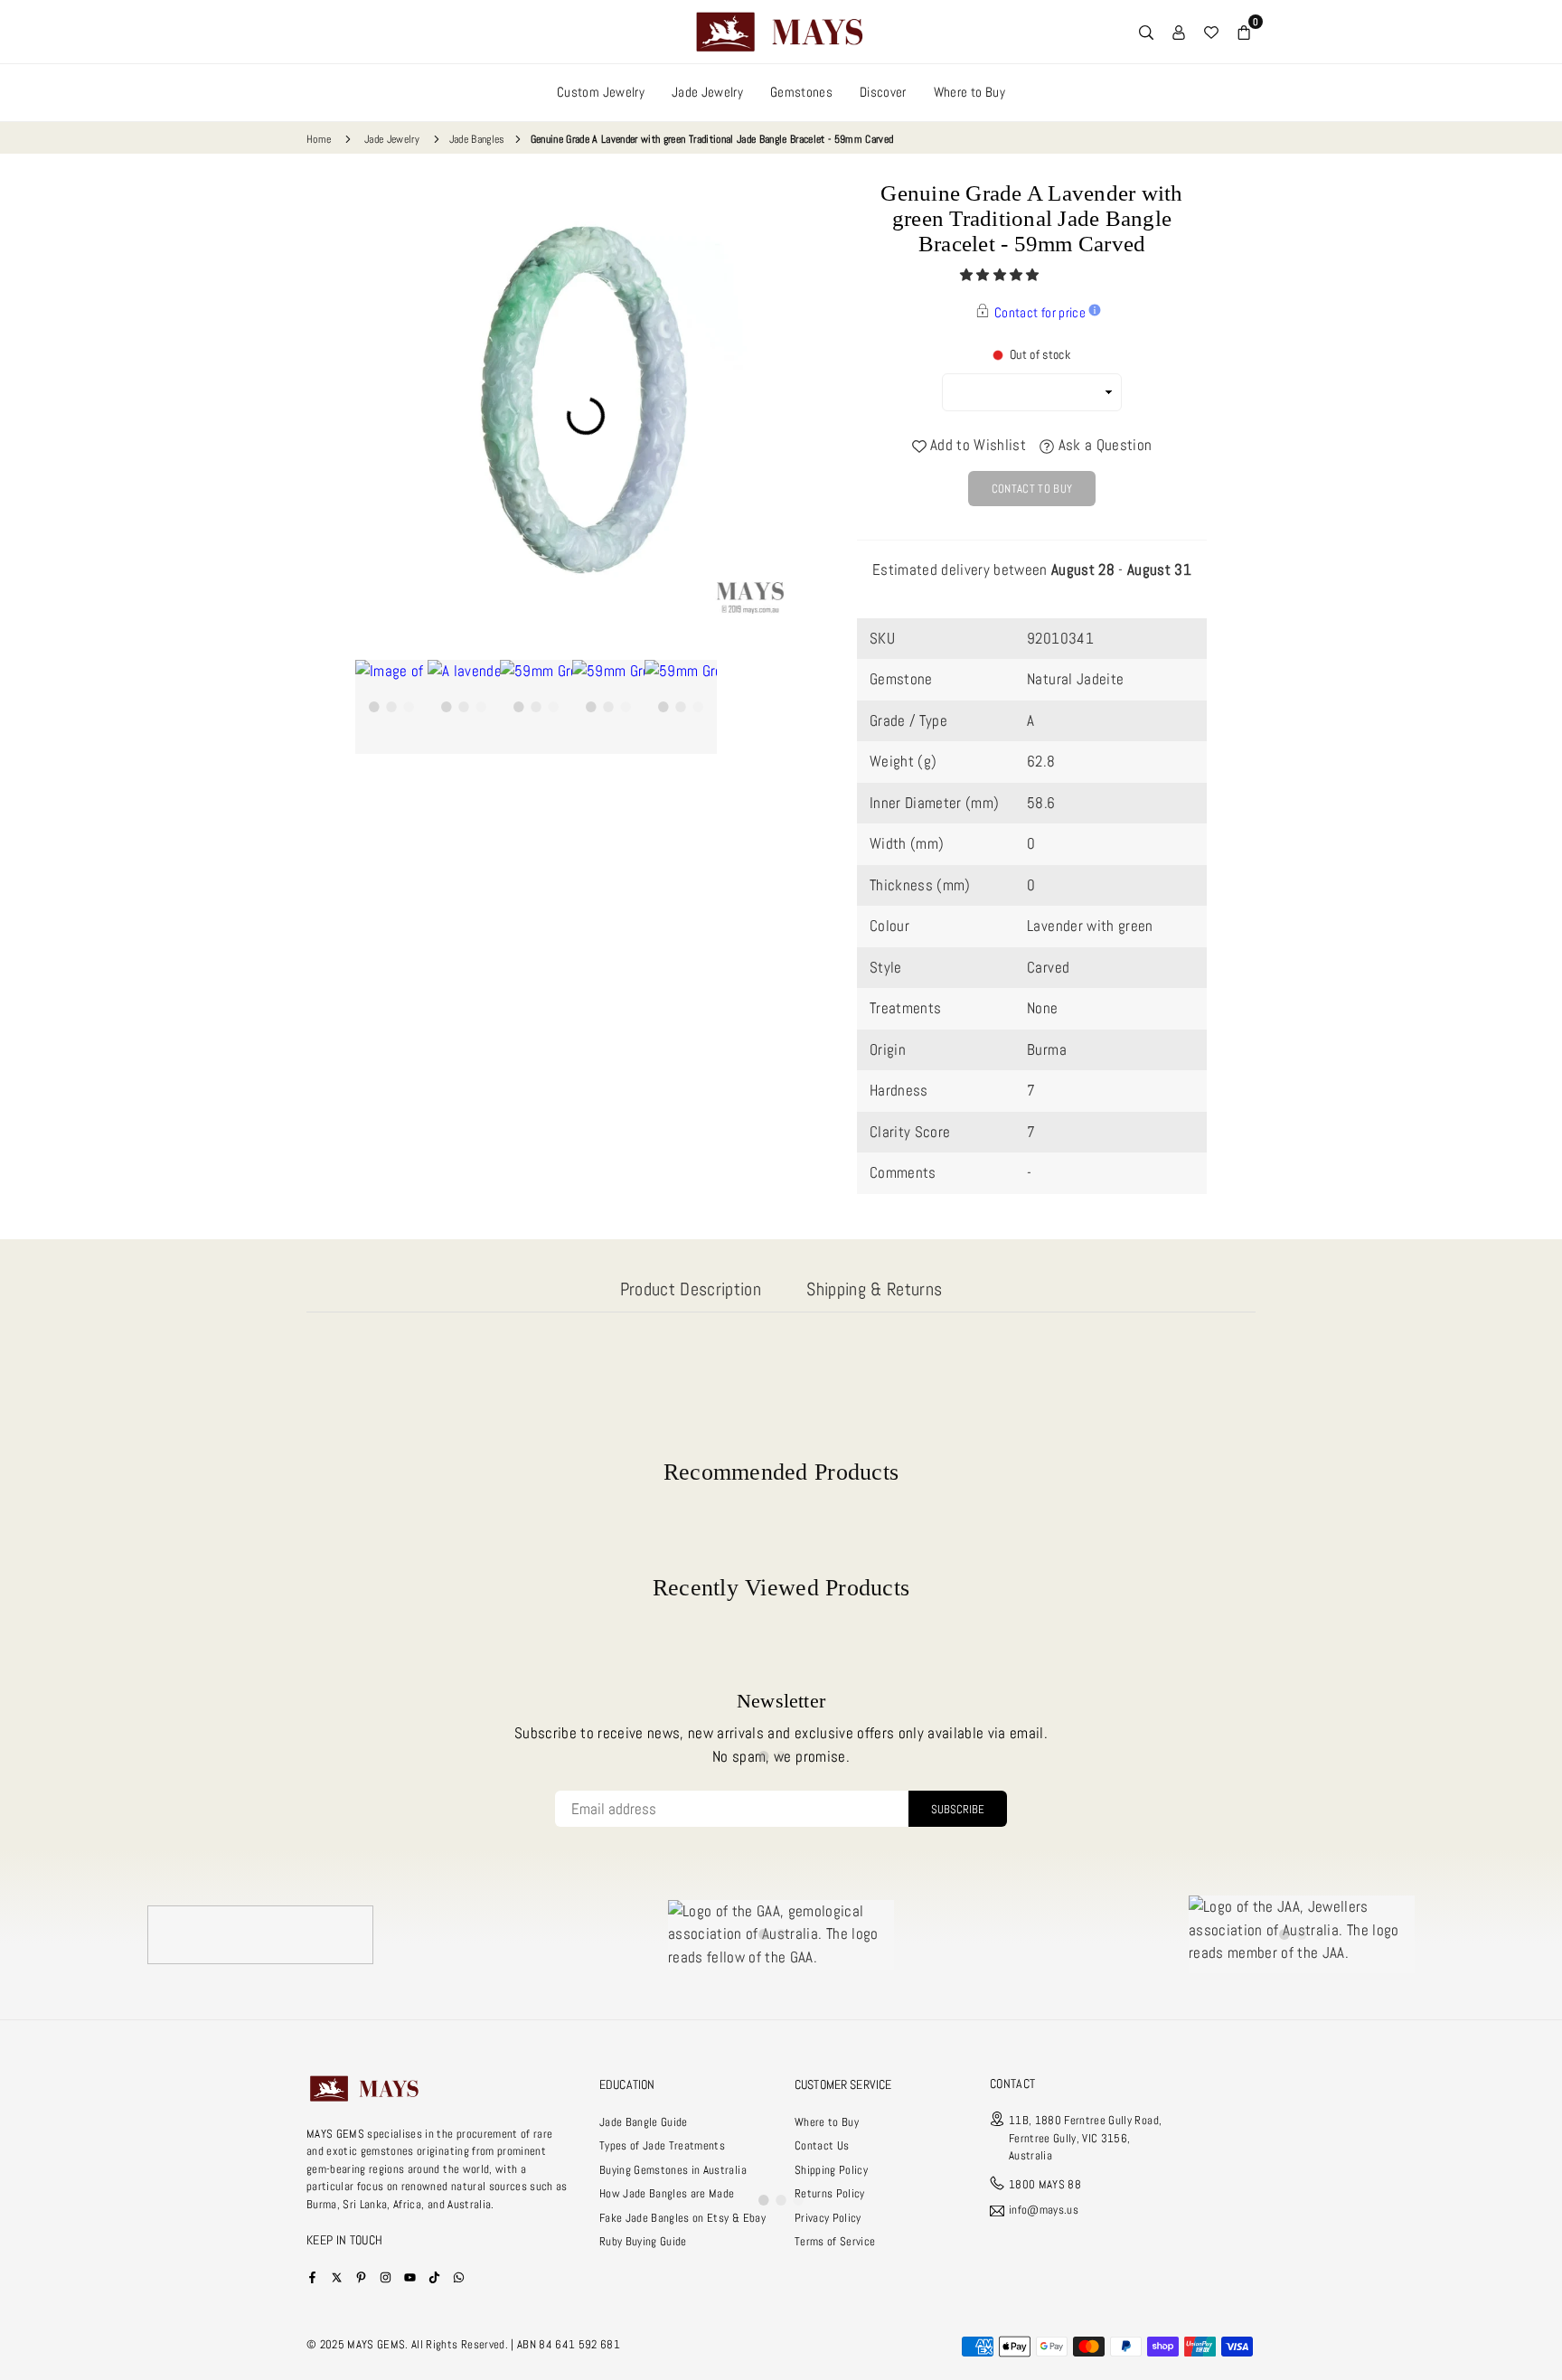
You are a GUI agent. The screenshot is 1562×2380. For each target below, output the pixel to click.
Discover (883, 92)
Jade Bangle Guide (644, 2122)
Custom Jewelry (601, 92)
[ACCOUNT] (1179, 32)
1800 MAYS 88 (1045, 2184)
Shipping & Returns (874, 1289)
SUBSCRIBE (958, 1809)
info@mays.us (1044, 2211)
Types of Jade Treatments (662, 2145)
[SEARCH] (1146, 32)
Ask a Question (1103, 445)
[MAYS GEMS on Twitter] (337, 2277)
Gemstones (801, 92)
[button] (1001, 275)
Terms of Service (835, 2241)
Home (319, 139)
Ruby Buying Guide (643, 2241)
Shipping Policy (831, 2170)
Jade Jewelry (707, 92)
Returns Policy (830, 2193)
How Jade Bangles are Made (667, 2193)
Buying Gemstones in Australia (673, 2170)
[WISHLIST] (1211, 32)
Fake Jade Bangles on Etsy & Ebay (682, 2218)
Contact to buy (1032, 489)
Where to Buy (969, 92)
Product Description (691, 1289)
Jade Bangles (477, 139)
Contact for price (1040, 312)
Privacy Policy (828, 2218)
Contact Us (822, 2145)
